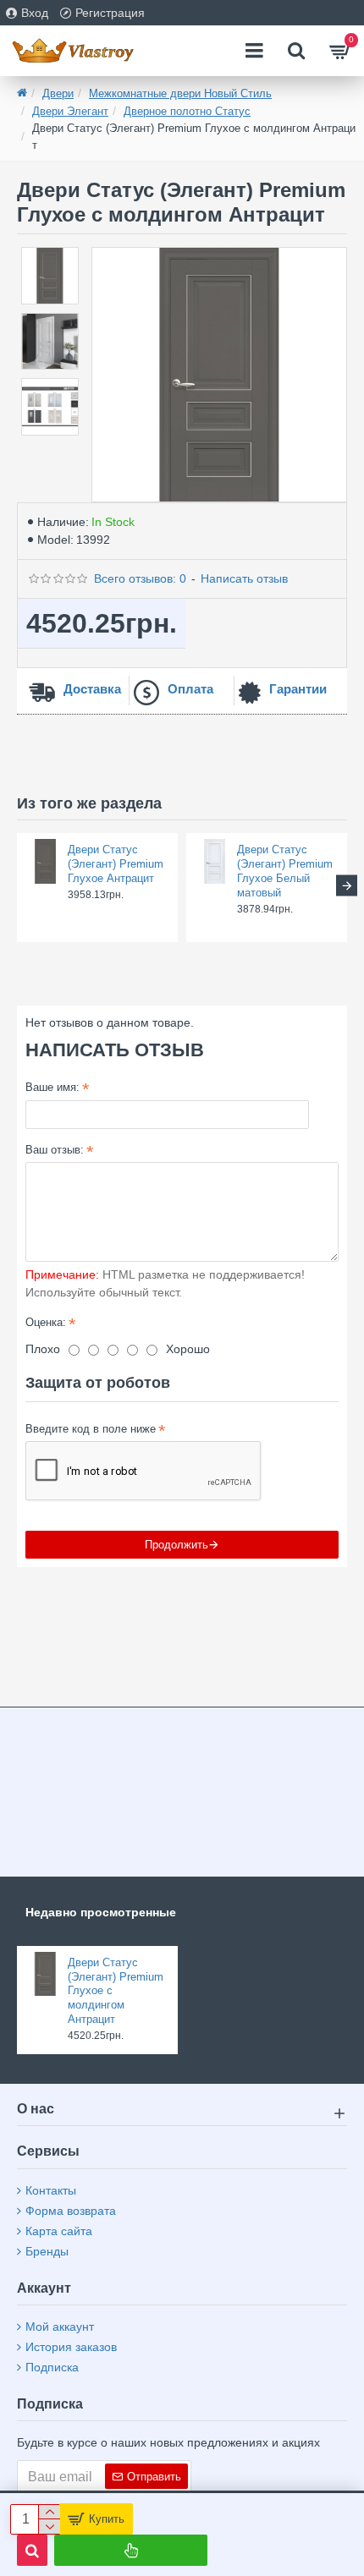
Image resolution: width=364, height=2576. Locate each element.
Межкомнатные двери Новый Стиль (180, 93)
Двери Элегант (70, 111)
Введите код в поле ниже (91, 1429)
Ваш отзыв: (55, 1150)
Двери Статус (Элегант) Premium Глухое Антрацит (116, 864)
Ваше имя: (52, 1087)
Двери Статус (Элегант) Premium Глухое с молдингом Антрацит (116, 1991)
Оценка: (46, 1322)
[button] (17, 886)
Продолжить (176, 1545)
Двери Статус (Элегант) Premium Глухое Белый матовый (285, 871)
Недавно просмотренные (101, 1912)
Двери (58, 93)
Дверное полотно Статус (187, 111)
